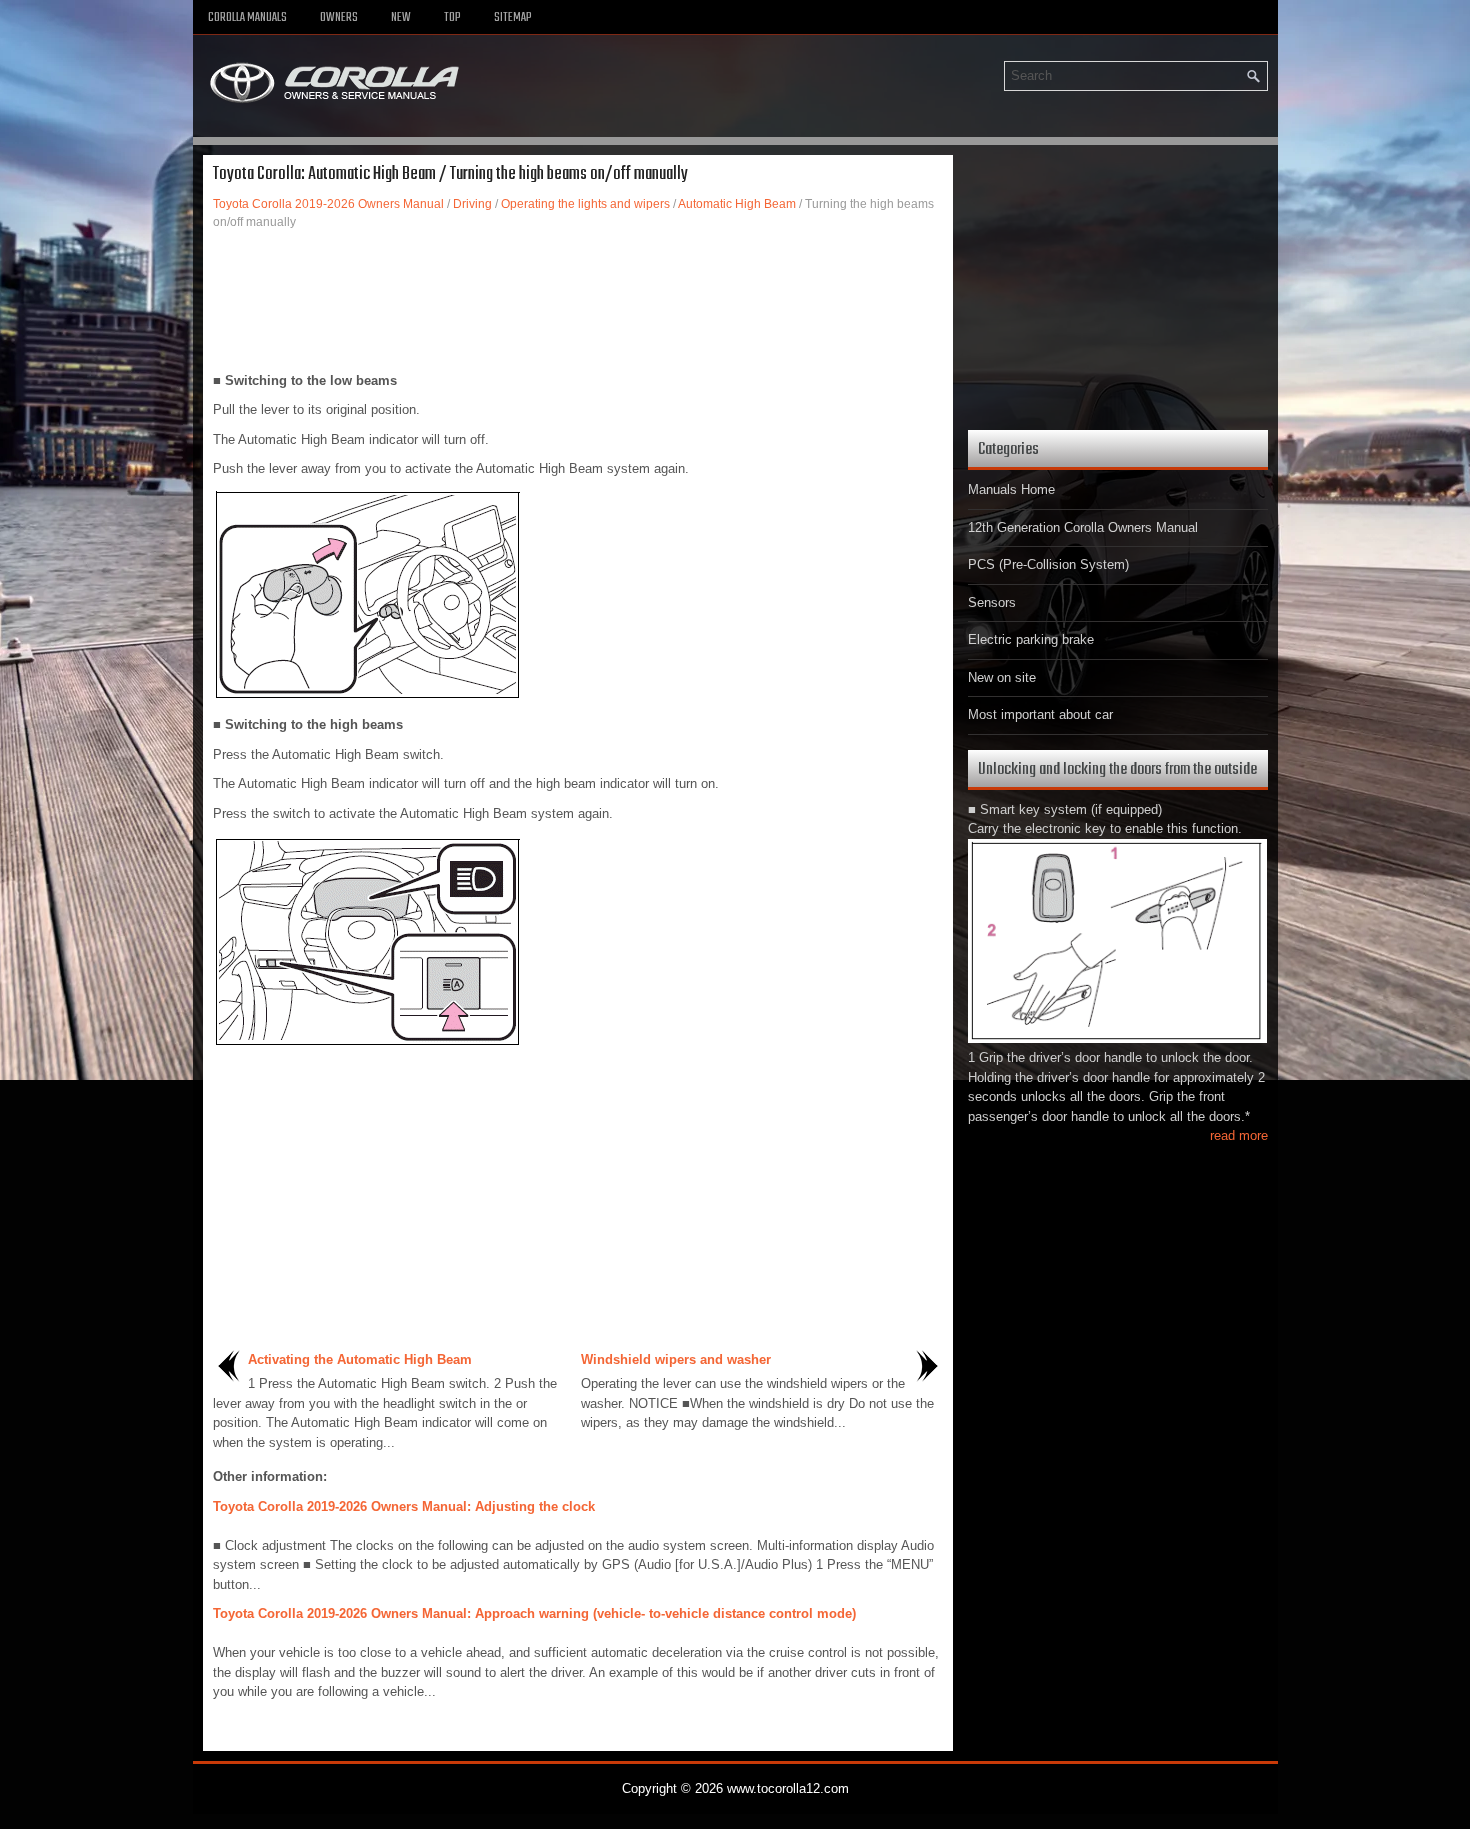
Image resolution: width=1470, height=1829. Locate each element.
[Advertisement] (578, 301)
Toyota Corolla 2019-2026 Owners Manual (328, 204)
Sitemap (513, 18)
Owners (339, 18)
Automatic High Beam (737, 204)
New (401, 18)
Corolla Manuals (247, 18)
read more (1239, 1135)
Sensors (992, 602)
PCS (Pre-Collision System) (1048, 564)
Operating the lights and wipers (585, 204)
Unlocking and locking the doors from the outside (1117, 769)
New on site (1002, 677)
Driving (472, 204)
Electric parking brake (1031, 639)
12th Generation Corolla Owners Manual (1083, 527)
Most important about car (1040, 714)
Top (452, 18)
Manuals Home (1011, 489)
